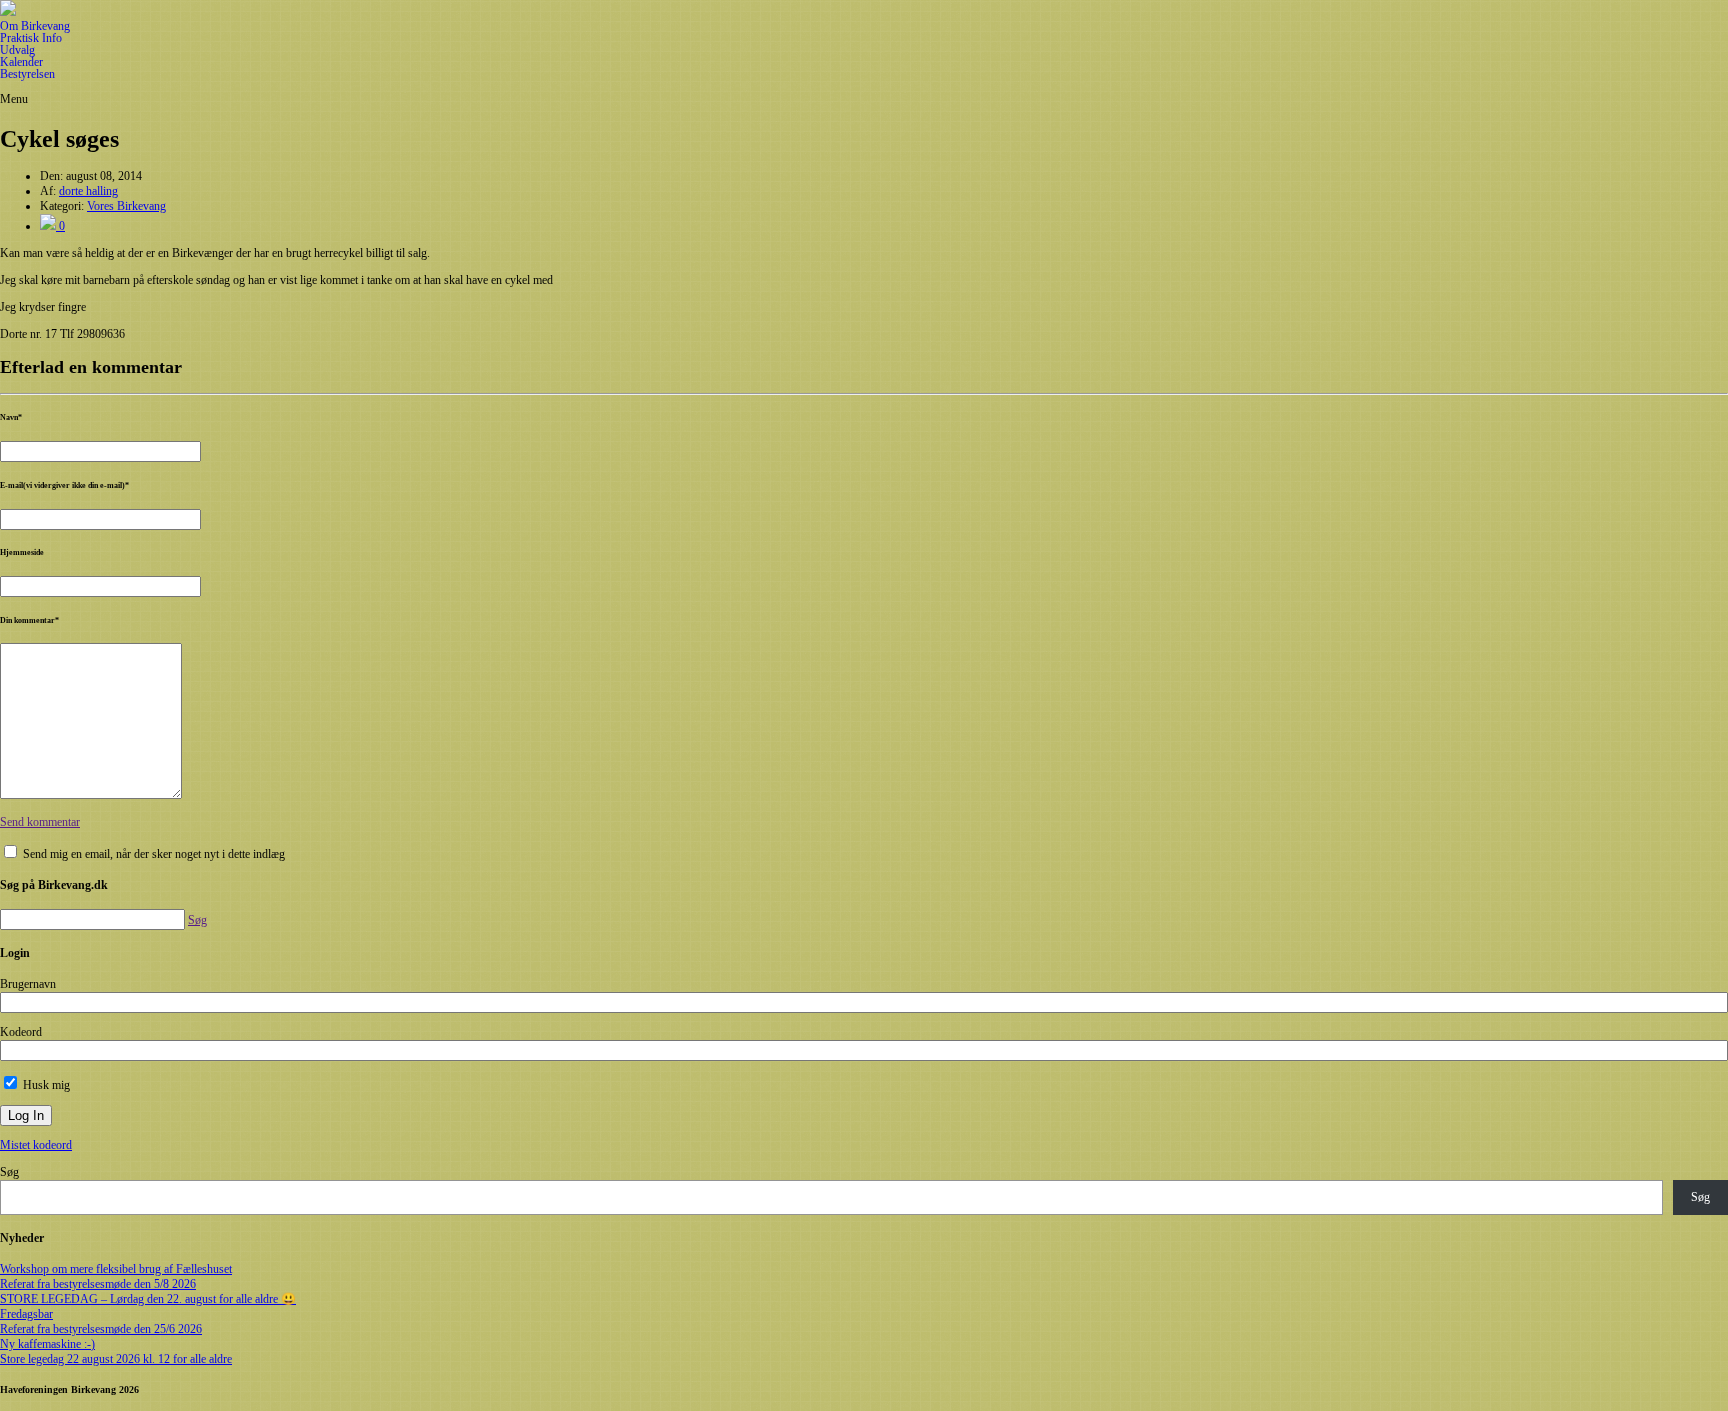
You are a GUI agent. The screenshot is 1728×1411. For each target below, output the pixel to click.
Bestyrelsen (27, 74)
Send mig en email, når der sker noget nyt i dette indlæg (154, 854)
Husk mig (45, 1085)
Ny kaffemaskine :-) (47, 1344)
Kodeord (21, 1032)
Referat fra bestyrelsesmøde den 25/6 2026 (101, 1329)
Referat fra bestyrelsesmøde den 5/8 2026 (98, 1284)
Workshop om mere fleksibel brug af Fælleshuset (116, 1269)
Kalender (21, 62)
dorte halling (88, 191)
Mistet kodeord (36, 1145)
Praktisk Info (31, 38)
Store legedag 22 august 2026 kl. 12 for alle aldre (116, 1359)
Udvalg (17, 50)
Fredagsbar (26, 1314)
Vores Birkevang (126, 206)
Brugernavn (28, 984)
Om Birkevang (35, 26)
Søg (9, 1172)
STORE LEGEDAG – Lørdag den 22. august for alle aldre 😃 (148, 1299)
